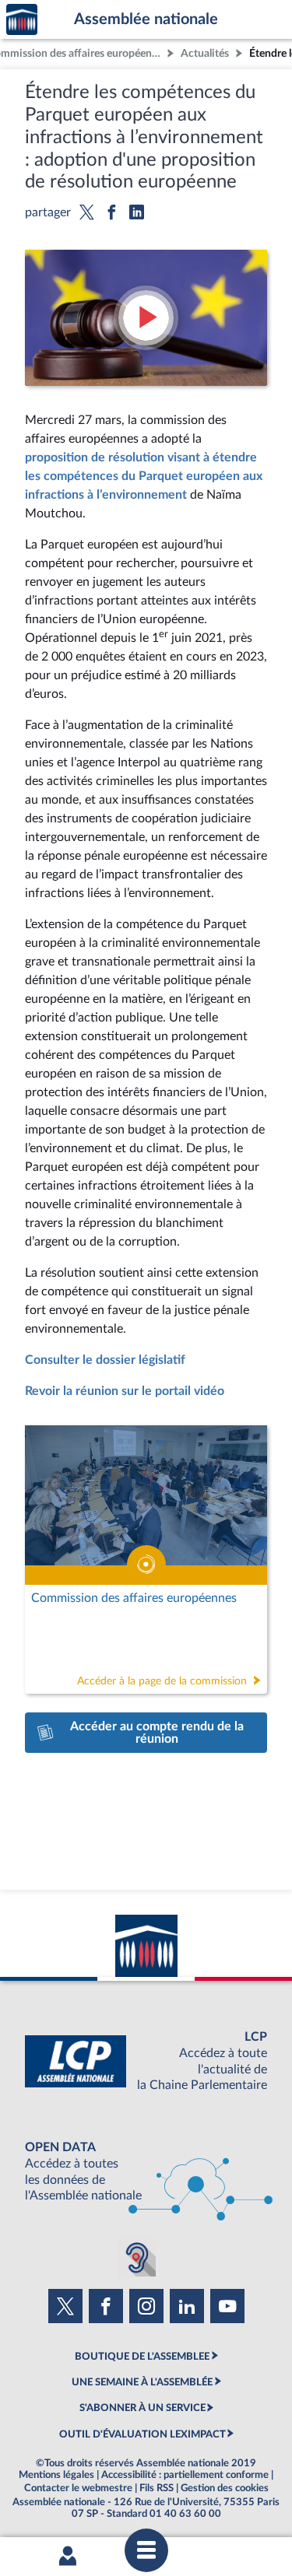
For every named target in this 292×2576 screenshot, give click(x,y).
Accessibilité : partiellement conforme (185, 2475)
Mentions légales (56, 2475)
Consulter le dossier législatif (105, 1360)
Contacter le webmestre (78, 2488)
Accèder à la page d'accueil (22, 20)
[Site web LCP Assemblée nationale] (146, 2061)
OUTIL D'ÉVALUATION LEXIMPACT (142, 2434)
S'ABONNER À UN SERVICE (142, 2408)
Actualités (205, 53)
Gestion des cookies (225, 2488)
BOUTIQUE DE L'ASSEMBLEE (142, 2357)
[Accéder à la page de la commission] (146, 1560)
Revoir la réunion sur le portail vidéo (125, 1391)
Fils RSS (157, 2488)
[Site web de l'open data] (146, 2172)
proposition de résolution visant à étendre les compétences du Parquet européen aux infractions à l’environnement (144, 476)
